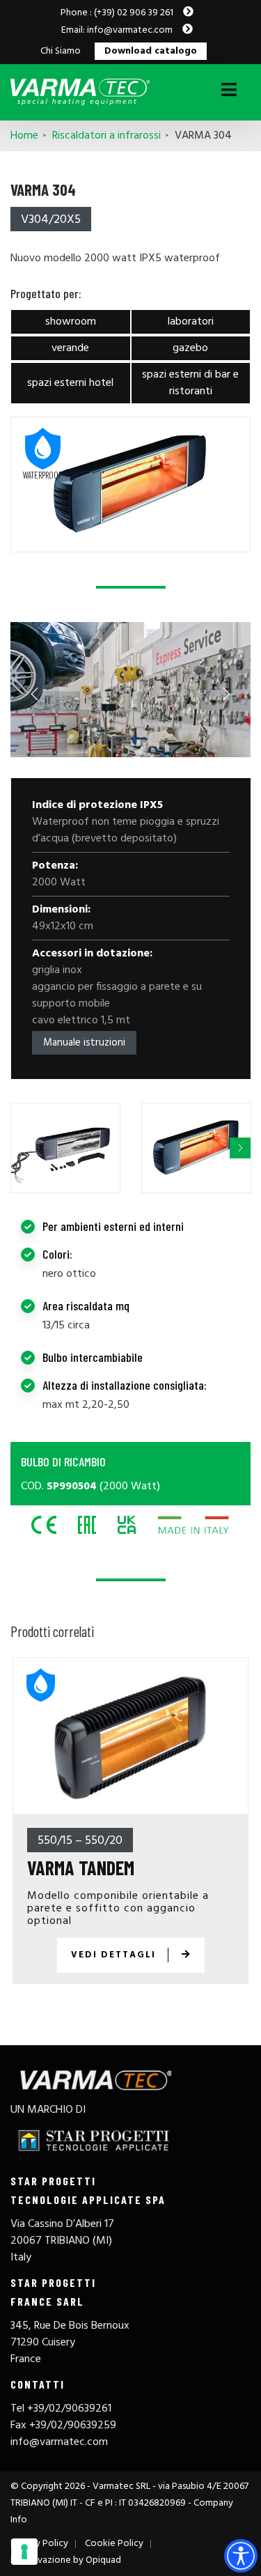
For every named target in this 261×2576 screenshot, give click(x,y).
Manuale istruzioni (84, 1043)
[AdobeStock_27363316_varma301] (130, 690)
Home (24, 136)
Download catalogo (151, 52)
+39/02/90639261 (69, 2409)
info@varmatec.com (59, 2442)
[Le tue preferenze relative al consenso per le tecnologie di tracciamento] (24, 2552)
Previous (35, 693)
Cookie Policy (114, 2544)
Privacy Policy (39, 2544)
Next (226, 693)
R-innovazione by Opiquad (66, 2560)
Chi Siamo (61, 52)
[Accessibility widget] (241, 2556)
